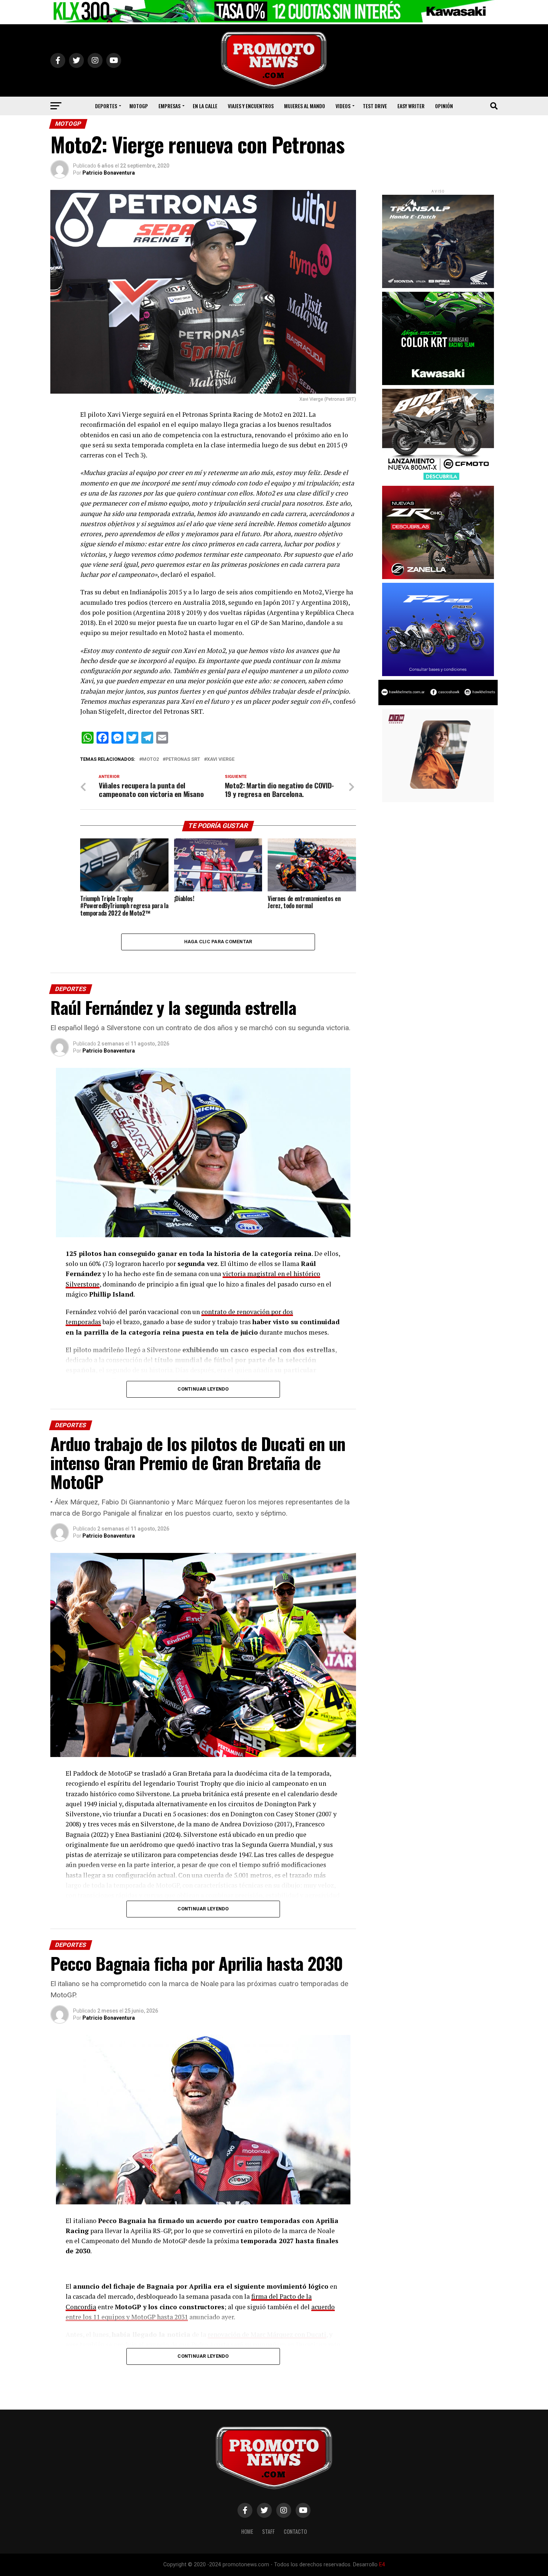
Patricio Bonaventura (109, 173)
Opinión (444, 106)
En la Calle (205, 106)
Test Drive (375, 106)
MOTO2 (150, 759)
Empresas (169, 106)
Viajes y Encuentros (251, 106)
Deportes (106, 106)
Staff (268, 2531)
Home (247, 2531)
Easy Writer (411, 106)
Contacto (295, 2531)
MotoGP (139, 106)
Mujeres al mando (305, 106)
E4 (382, 2565)
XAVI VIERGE (221, 759)
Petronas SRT (183, 759)
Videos (343, 106)
